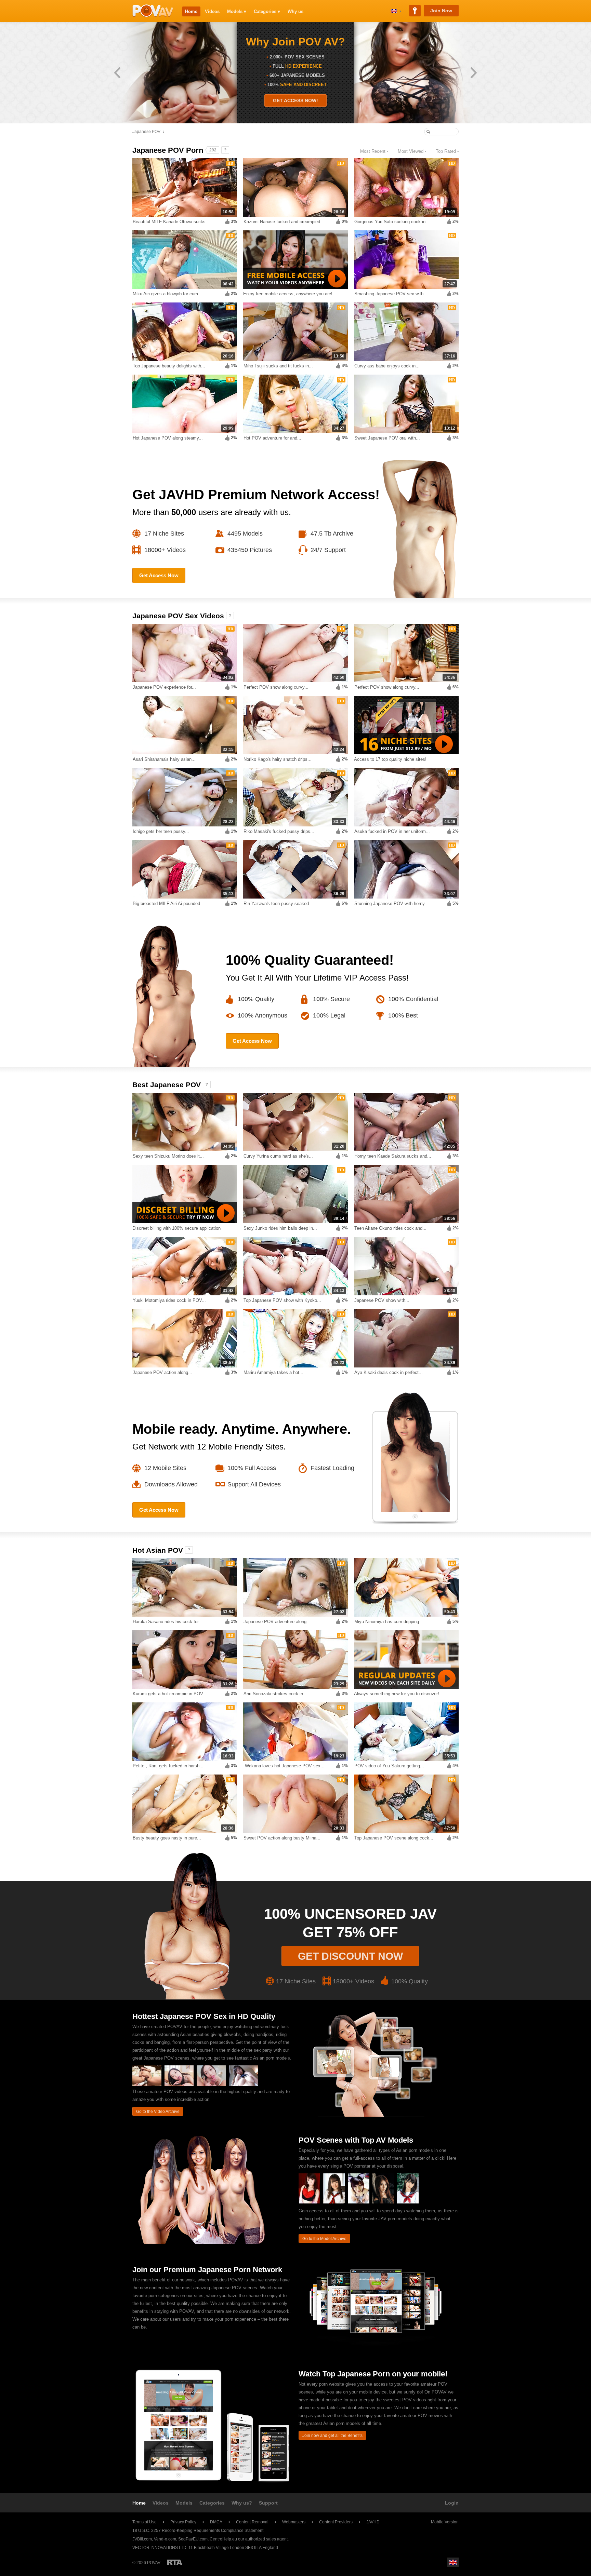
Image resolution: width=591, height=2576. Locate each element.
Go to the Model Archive (324, 2239)
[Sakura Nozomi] (334, 2202)
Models (184, 2503)
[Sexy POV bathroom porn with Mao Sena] (211, 2085)
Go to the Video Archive (158, 2112)
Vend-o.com (165, 2539)
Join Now (441, 11)
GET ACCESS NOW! (295, 100)
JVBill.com (142, 2539)
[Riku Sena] (309, 2202)
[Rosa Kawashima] (383, 2202)
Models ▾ (237, 11)
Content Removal (252, 2522)
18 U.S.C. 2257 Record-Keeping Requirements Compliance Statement (198, 2531)
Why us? (242, 2503)
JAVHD (373, 2522)
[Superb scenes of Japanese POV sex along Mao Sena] (179, 2085)
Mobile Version (445, 2522)
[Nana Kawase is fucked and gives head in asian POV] (147, 2085)
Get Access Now (159, 575)
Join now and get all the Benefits (332, 2436)
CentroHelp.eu (223, 2539)
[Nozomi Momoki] (408, 2202)
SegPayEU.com (193, 2539)
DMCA (216, 2522)
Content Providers (336, 2522)
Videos (212, 11)
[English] (396, 11)
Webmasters (294, 2522)
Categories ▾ (267, 11)
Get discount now (350, 1956)
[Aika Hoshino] (359, 2202)
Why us (295, 11)
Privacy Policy (183, 2522)
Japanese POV (146, 132)
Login (452, 2503)
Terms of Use (145, 2522)
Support (268, 2503)
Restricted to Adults (175, 2562)
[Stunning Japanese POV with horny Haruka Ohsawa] (243, 2085)
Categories (212, 2503)
